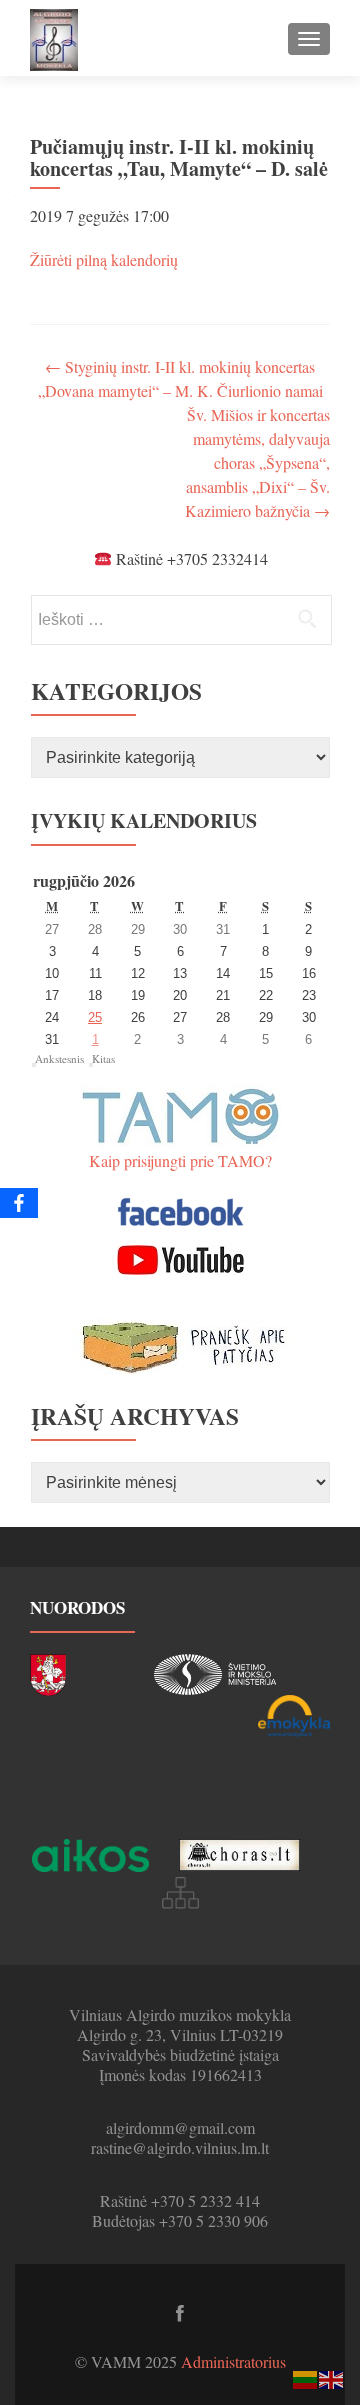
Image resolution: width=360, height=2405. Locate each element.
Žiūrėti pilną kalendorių (104, 259)
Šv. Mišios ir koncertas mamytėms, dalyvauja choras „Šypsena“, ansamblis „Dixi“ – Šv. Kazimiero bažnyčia (257, 462)
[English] (332, 2377)
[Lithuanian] (306, 2377)
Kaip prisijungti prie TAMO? (180, 1160)
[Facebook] (19, 1203)
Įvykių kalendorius (144, 820)
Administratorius (233, 2361)
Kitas (103, 1058)
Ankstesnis (59, 1058)
